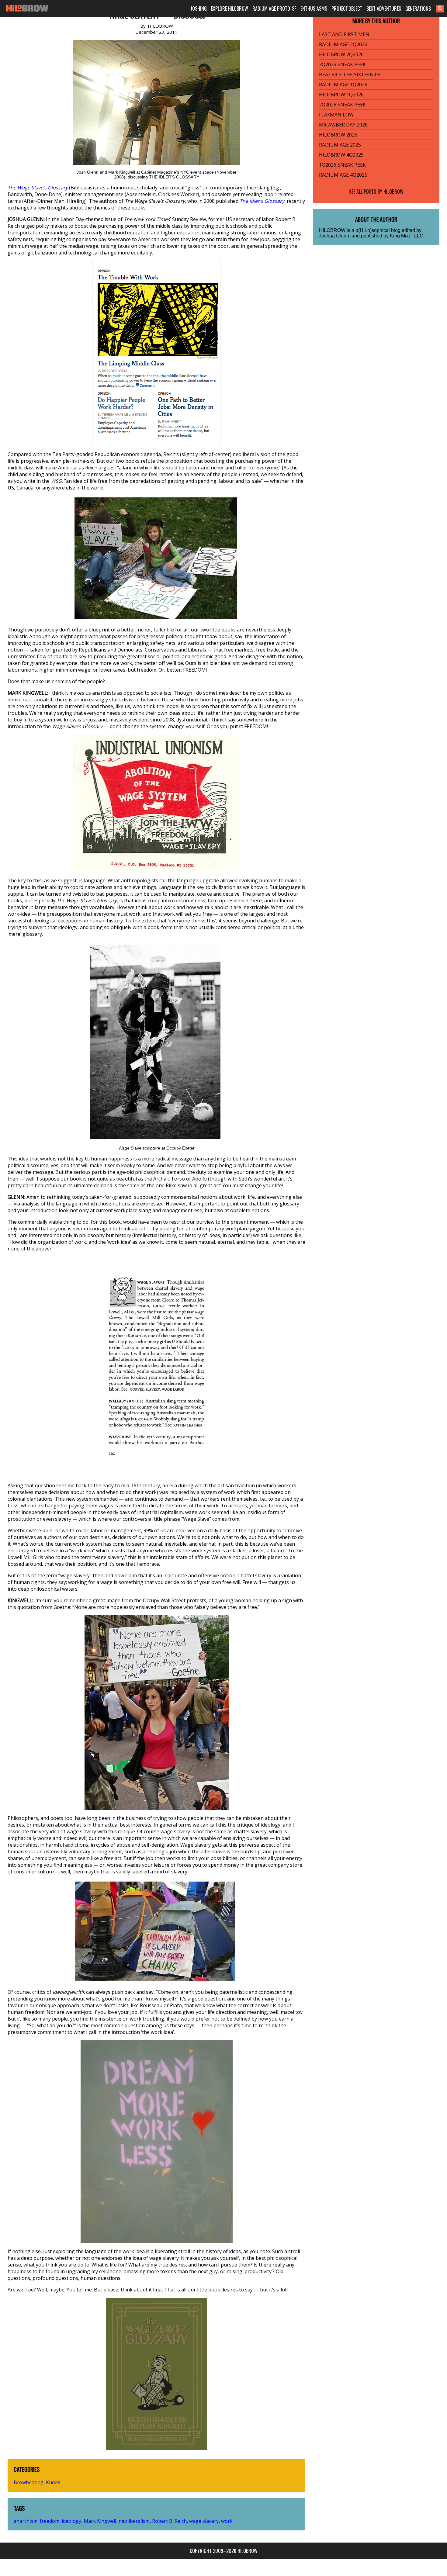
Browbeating (29, 2482)
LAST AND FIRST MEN (344, 34)
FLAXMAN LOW (336, 115)
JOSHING (199, 9)
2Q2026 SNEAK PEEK (342, 105)
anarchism (26, 2521)
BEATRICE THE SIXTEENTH (350, 74)
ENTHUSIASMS (314, 9)
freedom (50, 2521)
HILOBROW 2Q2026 (341, 54)
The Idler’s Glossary (262, 201)
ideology (71, 2521)
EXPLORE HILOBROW (230, 9)
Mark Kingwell (100, 2521)
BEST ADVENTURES (384, 9)
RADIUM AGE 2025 (340, 145)
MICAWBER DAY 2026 (343, 125)
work (227, 2521)
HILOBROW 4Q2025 (341, 155)
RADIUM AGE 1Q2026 (343, 85)
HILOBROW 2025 (338, 135)
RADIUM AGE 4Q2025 (343, 175)
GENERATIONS (418, 9)
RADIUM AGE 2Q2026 (343, 44)
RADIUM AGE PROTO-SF (274, 9)
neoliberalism (134, 2521)
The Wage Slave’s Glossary (38, 188)
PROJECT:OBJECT (347, 9)
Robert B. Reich (169, 2521)
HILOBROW (393, 192)
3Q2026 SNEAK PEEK (342, 64)
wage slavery (204, 2521)
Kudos (53, 2482)
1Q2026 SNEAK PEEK (342, 165)
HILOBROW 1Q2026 (341, 95)
